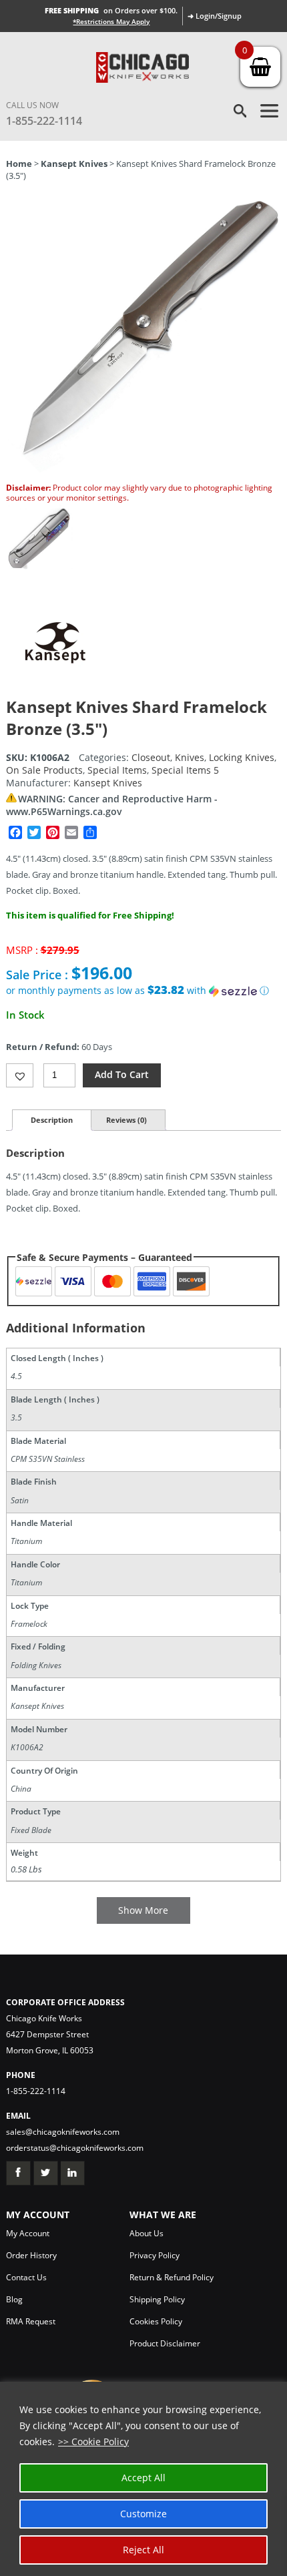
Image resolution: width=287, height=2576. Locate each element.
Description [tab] (52, 1120)
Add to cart (122, 1074)
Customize (143, 2514)
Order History (31, 2255)
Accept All (143, 2478)
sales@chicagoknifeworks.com (63, 2132)
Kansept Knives (74, 164)
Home (19, 164)
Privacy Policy (155, 2255)
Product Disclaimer (165, 2343)
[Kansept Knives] (56, 689)
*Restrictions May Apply (111, 21)
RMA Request (31, 2321)
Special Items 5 (185, 770)
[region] (143, 2479)
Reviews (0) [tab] (126, 1120)
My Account (28, 2233)
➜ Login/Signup (215, 16)
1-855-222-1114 (44, 121)
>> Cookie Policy (93, 2441)
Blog (14, 2299)
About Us (147, 2233)
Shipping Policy (157, 2299)
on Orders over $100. (111, 10)
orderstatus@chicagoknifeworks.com (75, 2148)
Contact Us (26, 2277)
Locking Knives (242, 757)
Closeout (151, 757)
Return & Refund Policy (172, 2277)
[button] (144, 991)
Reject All (143, 2550)
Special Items (117, 770)
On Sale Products (44, 770)
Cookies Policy (156, 2321)
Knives (190, 757)
